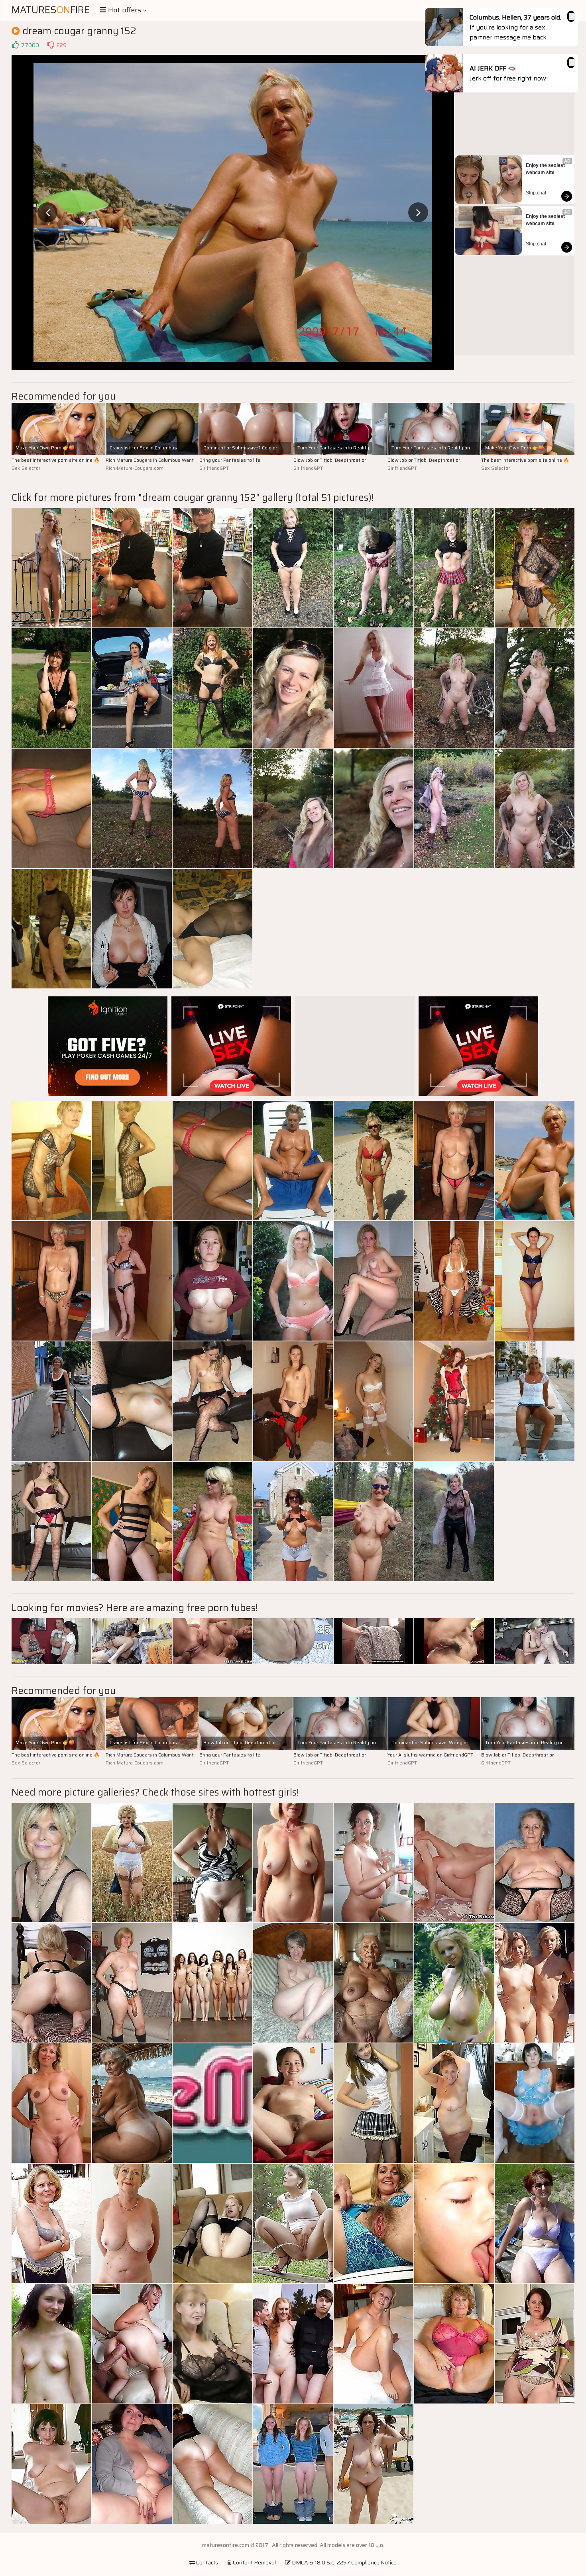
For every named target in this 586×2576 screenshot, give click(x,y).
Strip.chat (536, 193)
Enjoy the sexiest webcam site (546, 169)
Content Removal (254, 2562)
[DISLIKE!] (51, 45)
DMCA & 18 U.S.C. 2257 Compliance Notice (344, 2562)
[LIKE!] (15, 45)
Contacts (206, 2562)
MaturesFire (51, 10)
